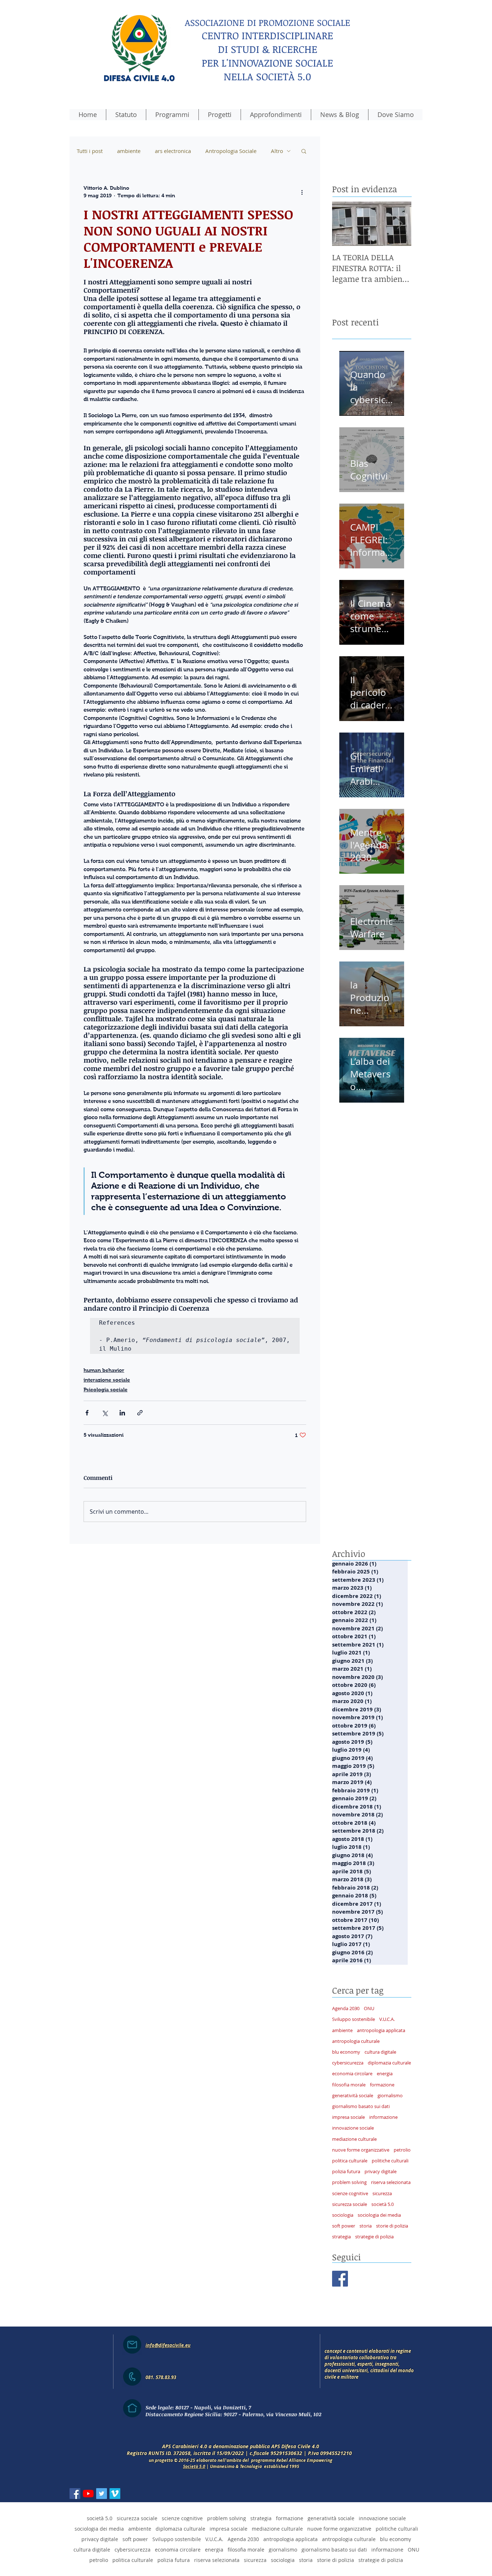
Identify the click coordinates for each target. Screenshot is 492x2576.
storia (366, 2226)
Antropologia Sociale (231, 151)
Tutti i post (90, 151)
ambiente (129, 151)
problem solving (349, 2182)
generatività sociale (353, 2095)
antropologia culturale (356, 2041)
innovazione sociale (353, 2128)
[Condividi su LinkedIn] (122, 1413)
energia (385, 2073)
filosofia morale (349, 2085)
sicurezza (382, 2193)
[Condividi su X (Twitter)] (105, 1413)
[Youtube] (88, 2494)
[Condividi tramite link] (140, 1413)
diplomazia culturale (389, 2063)
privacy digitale (381, 2171)
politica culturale (350, 2161)
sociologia (343, 2215)
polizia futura (346, 2171)
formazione (382, 2085)
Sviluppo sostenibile (354, 2019)
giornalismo (390, 2095)
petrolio (402, 2150)
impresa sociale (348, 2117)
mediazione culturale (354, 2139)
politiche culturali (390, 2161)
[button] (304, 151)
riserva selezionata (391, 2182)
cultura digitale (380, 2052)
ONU (369, 2008)
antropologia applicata (381, 2030)
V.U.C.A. (387, 2019)
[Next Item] (400, 224)
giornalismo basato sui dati (361, 2106)
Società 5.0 (194, 2466)
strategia (341, 2237)
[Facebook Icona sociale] (75, 2494)
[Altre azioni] (302, 192)
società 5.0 (383, 2204)
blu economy (346, 2052)
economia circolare (352, 2073)
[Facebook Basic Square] (340, 2279)
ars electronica (173, 151)
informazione (383, 2117)
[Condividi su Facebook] (87, 1413)
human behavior (104, 1370)
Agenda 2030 (346, 2008)
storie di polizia (392, 2226)
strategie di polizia (374, 2237)
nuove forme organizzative (361, 2150)
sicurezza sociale (350, 2204)
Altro (277, 151)
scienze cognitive (350, 2193)
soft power (344, 2226)
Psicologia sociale (106, 1390)
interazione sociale (107, 1380)
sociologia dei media (379, 2215)
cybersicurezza (348, 2063)
